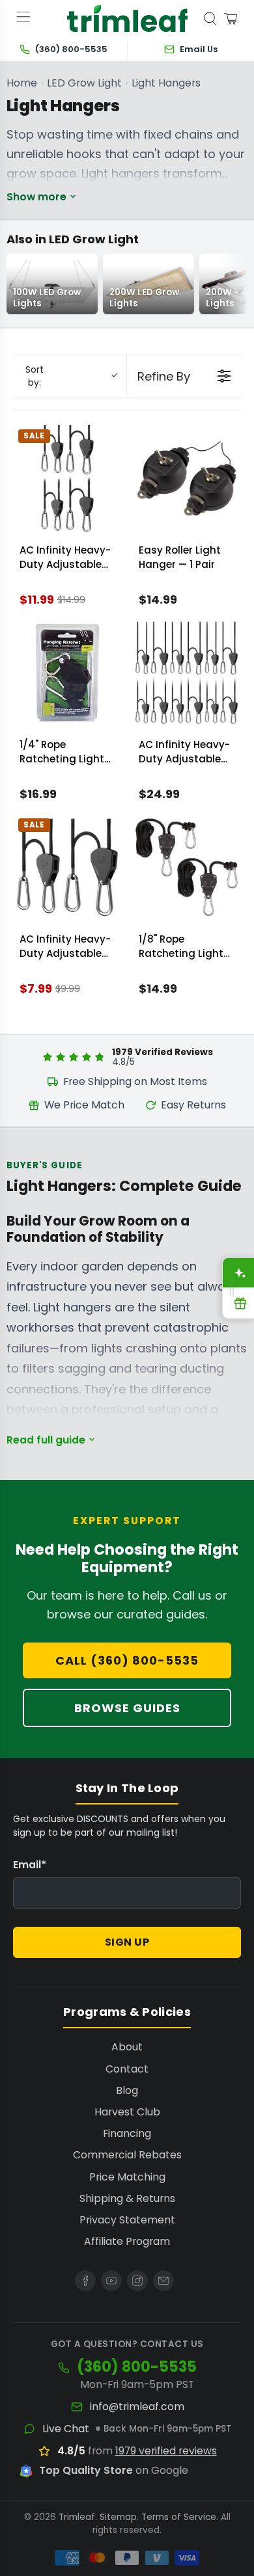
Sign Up (127, 1942)
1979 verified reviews (166, 2451)
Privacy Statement (127, 2220)
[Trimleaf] (127, 19)
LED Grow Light (84, 83)
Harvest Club (127, 2112)
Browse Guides (127, 1708)
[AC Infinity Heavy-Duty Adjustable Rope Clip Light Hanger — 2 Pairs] (67, 478)
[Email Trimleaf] (163, 2281)
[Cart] (231, 19)
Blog (127, 2090)
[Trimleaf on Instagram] (137, 2281)
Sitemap (118, 2517)
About (127, 2047)
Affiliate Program (127, 2241)
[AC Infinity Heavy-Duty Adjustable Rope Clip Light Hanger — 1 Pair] (67, 867)
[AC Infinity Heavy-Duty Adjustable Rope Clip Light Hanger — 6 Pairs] (187, 673)
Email (30, 1865)
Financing (127, 2133)
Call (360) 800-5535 (127, 1660)
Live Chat (66, 2429)
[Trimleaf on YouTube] (111, 2281)
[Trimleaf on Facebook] (85, 2281)
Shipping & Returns (127, 2198)
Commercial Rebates (127, 2155)
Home (22, 83)
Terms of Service (179, 2517)
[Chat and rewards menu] (232, 1288)
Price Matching (127, 2177)
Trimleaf (77, 2517)
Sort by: (35, 376)
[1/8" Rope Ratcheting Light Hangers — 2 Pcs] (187, 867)
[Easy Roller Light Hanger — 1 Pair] (187, 478)
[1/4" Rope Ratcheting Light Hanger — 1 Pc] (67, 673)
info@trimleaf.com (137, 2407)
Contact (127, 2069)
